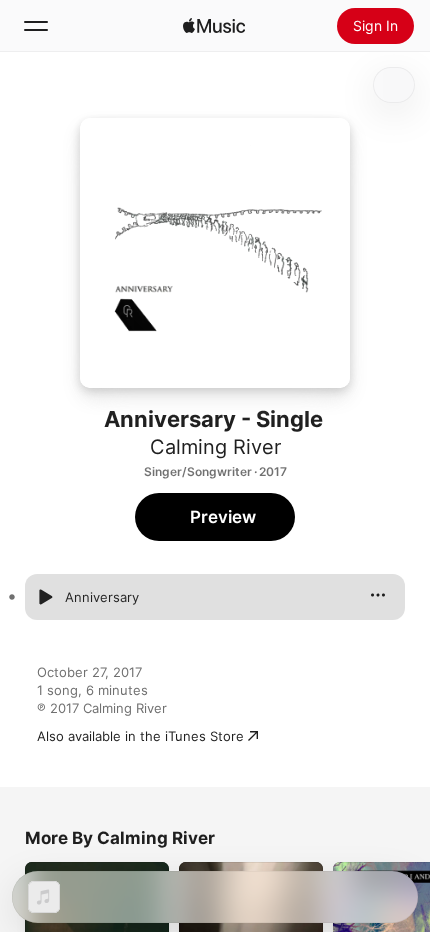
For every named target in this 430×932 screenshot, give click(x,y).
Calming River (215, 447)
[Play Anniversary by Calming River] (45, 597)
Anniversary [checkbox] (102, 597)
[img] (214, 26)
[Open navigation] (36, 26)
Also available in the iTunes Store (140, 736)
